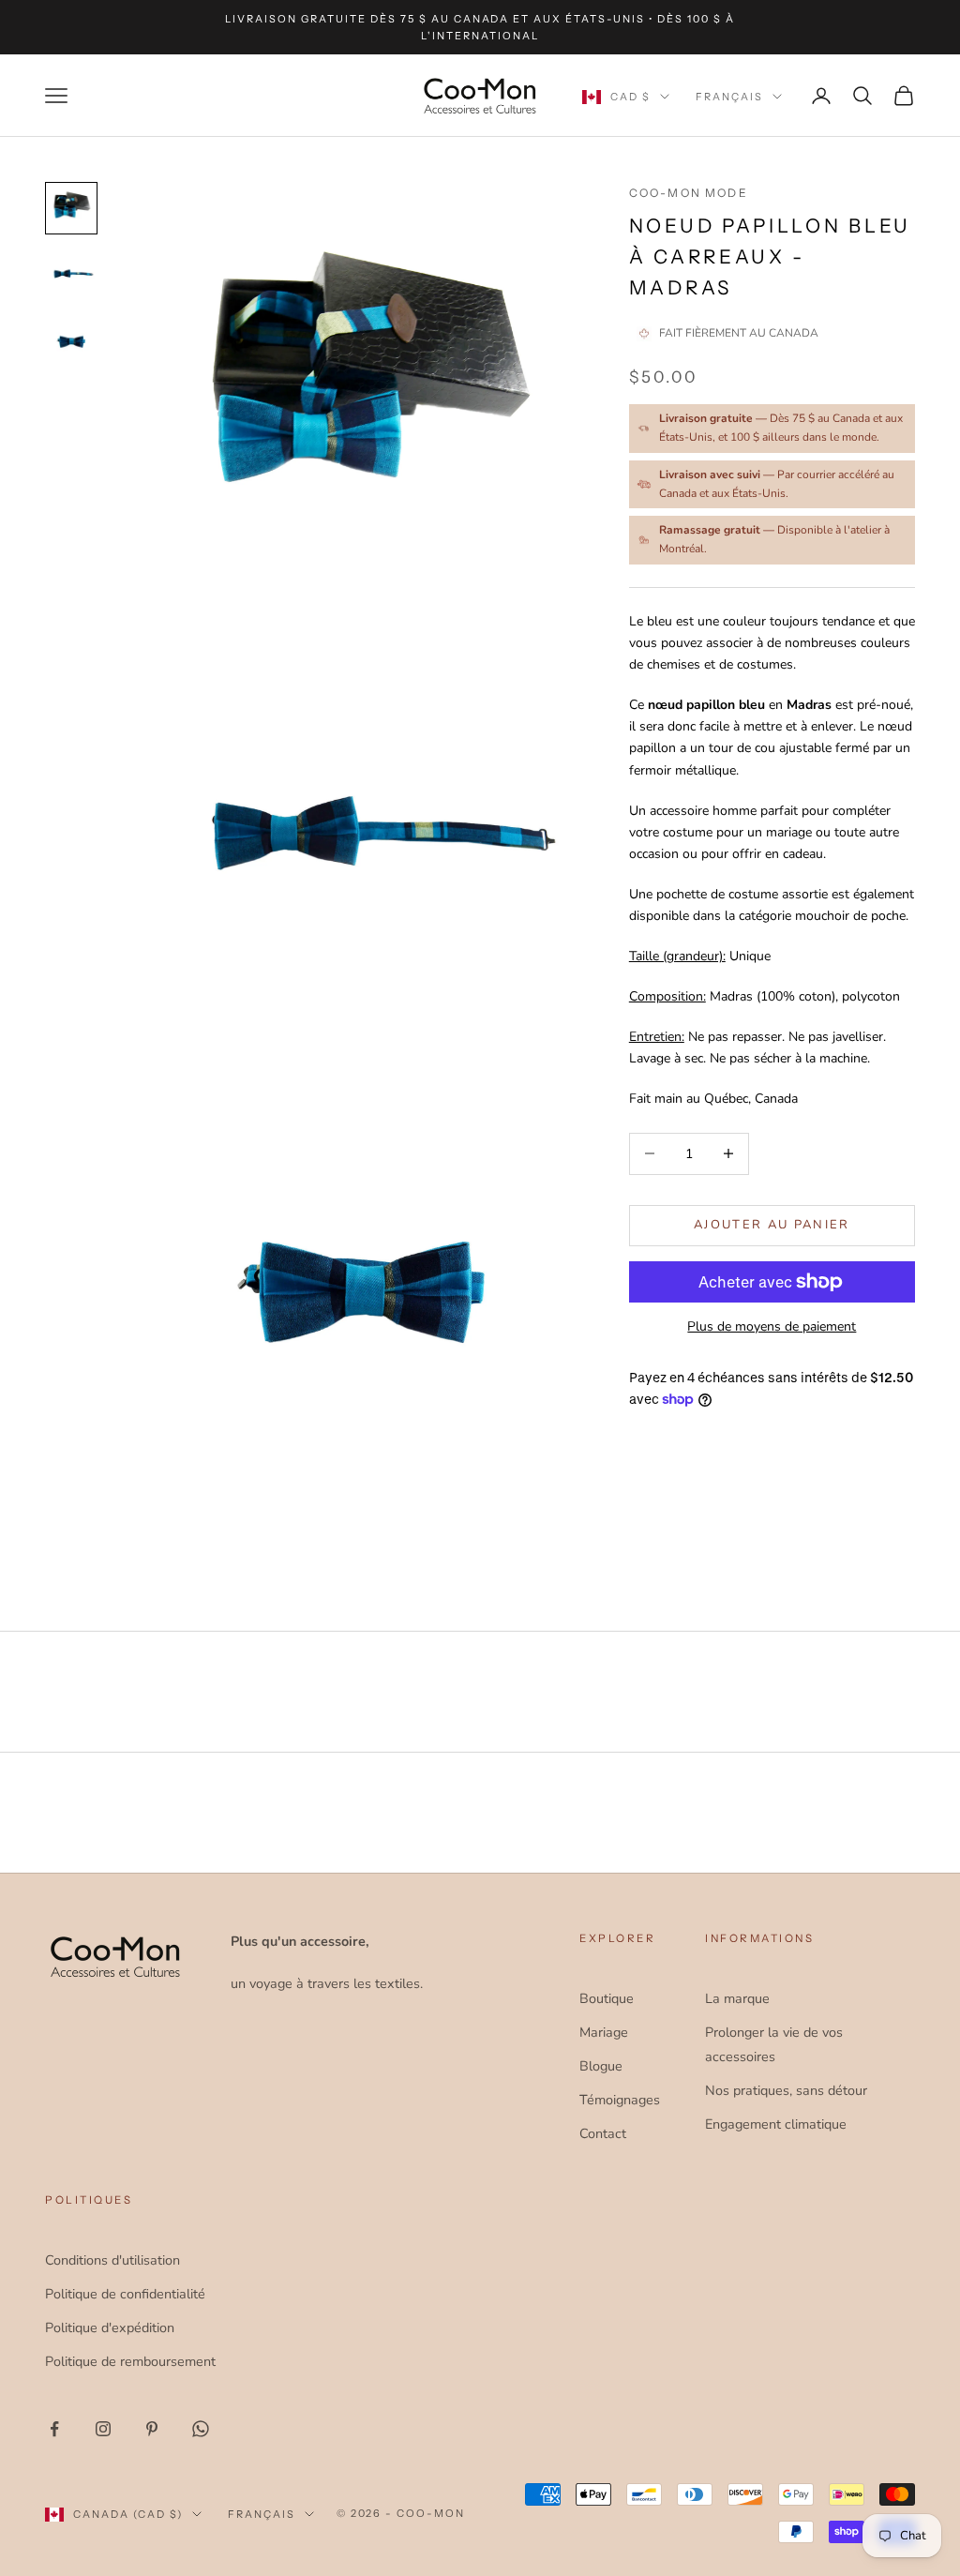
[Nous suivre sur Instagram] (103, 2429)
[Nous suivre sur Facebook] (54, 2429)
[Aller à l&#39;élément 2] (71, 276)
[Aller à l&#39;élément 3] (71, 343)
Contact (603, 2133)
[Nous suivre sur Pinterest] (152, 2429)
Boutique (607, 1998)
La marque (737, 1998)
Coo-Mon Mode (689, 193)
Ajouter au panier (772, 1225)
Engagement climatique (776, 2124)
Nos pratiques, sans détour (786, 2090)
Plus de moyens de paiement (772, 1326)
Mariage (604, 2032)
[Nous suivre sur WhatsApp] (201, 2429)
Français (729, 97)
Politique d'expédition (110, 2327)
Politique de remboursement (130, 2361)
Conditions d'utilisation (112, 2260)
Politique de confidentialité (125, 2294)
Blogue (601, 2066)
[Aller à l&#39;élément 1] (71, 208)
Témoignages (620, 2100)
